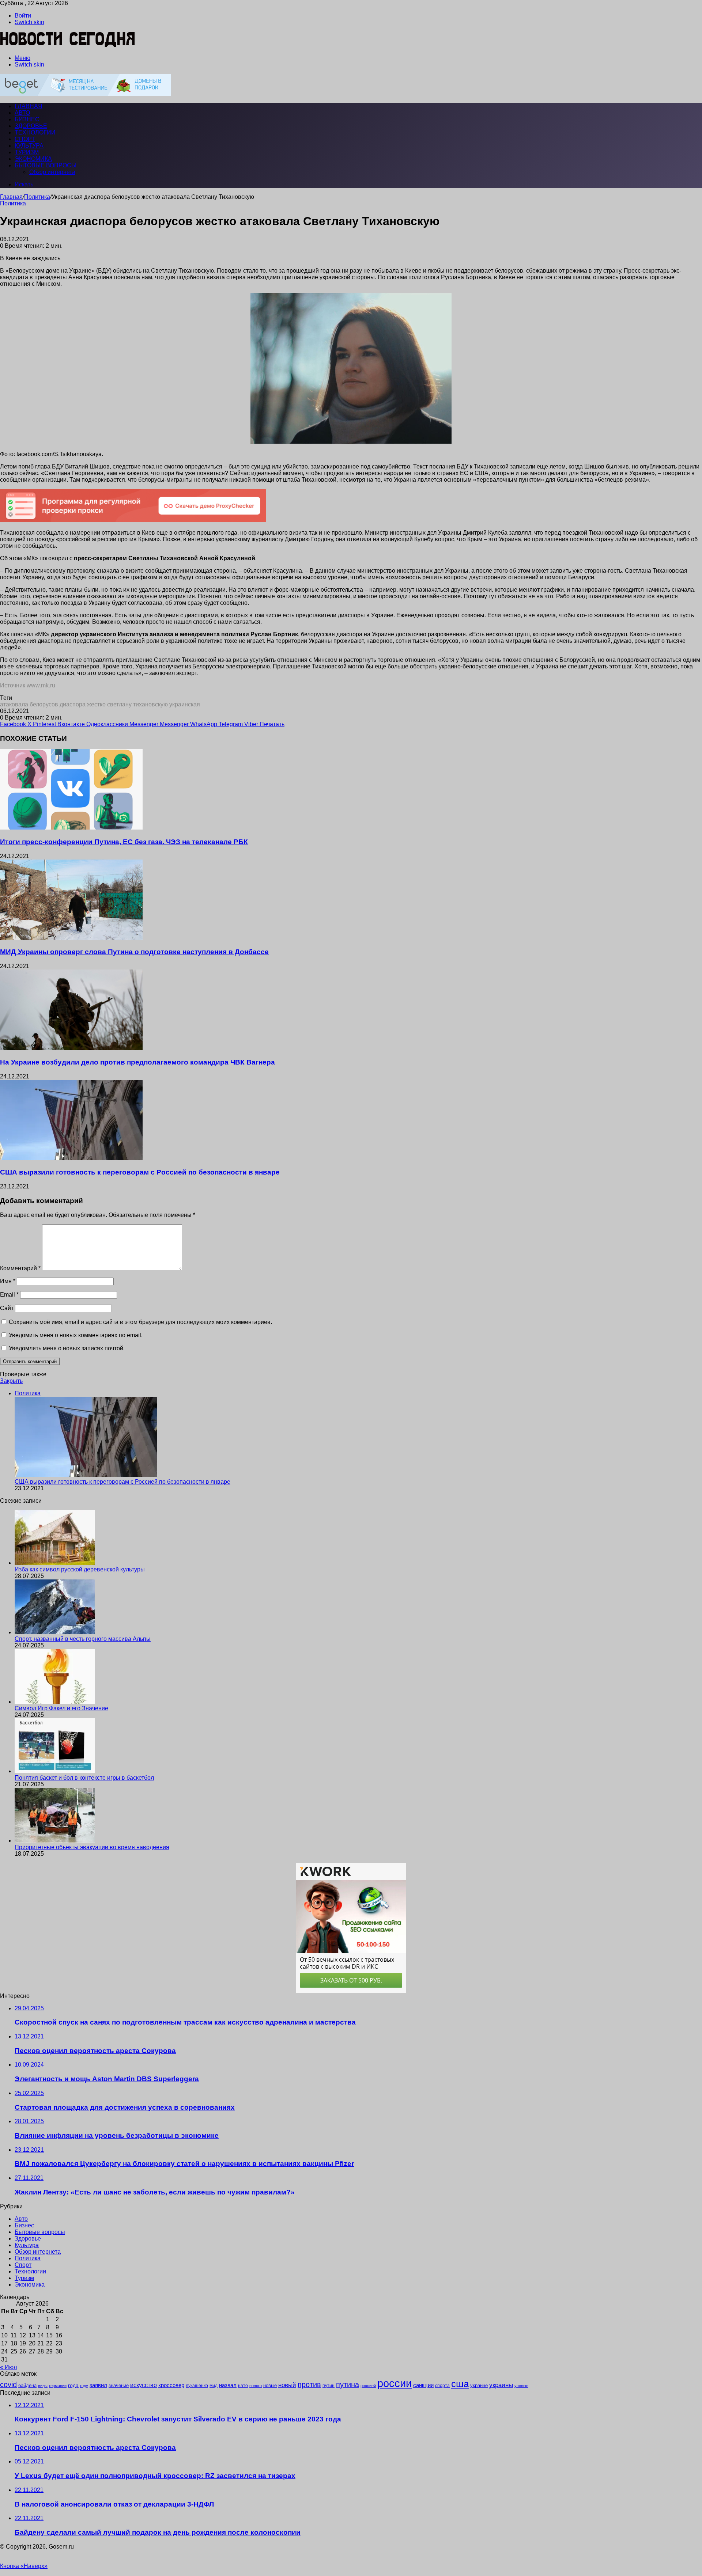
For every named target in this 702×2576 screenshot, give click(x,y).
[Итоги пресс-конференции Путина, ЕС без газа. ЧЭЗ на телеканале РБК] (71, 828)
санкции (423, 2385)
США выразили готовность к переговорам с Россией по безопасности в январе (140, 1172)
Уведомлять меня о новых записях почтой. (67, 1348)
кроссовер (171, 2385)
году (84, 2386)
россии (395, 2383)
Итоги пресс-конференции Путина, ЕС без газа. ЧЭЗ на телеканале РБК (124, 842)
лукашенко (197, 2386)
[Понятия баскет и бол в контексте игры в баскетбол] (55, 1771)
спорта (442, 2386)
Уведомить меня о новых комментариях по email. (76, 1335)
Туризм (27, 152)
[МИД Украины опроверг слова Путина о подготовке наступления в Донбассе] (71, 938)
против (309, 2385)
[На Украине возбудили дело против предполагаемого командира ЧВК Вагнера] (71, 1048)
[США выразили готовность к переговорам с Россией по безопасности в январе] (71, 1158)
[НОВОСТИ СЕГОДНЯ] (68, 45)
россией (368, 2386)
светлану (119, 704)
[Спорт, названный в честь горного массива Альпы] (55, 1632)
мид (214, 2385)
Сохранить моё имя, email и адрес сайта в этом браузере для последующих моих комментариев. (140, 1322)
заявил (98, 2385)
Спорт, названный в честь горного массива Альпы (83, 1639)
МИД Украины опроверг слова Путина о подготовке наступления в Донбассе (134, 952)
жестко (96, 704)
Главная (11, 197)
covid (8, 2385)
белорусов (44, 704)
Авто (22, 113)
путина (348, 2385)
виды (43, 2386)
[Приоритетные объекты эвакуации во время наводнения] (55, 1841)
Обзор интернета (52, 172)
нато (243, 2385)
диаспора (73, 704)
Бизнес (27, 119)
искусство (144, 2385)
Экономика (33, 159)
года (73, 2385)
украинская (185, 704)
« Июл (8, 2367)
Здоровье (31, 126)
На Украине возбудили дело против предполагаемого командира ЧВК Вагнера (137, 1062)
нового (256, 2386)
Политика (37, 197)
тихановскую (150, 704)
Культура (29, 146)
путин (329, 2385)
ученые (521, 2386)
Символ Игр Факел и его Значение (61, 1708)
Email (9, 1295)
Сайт (7, 1308)
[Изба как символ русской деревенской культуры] (55, 1563)
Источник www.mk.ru (28, 685)
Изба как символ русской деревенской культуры (80, 1569)
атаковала (14, 704)
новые (270, 2385)
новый (287, 2385)
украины (501, 2385)
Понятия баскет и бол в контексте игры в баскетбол (84, 1778)
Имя (8, 1281)
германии (58, 2386)
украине (479, 2385)
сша (460, 2384)
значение (119, 2385)
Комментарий (20, 1268)
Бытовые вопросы (46, 165)
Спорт (25, 139)
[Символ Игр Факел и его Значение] (55, 1702)
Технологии (35, 132)
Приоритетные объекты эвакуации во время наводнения (92, 1847)
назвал (228, 2385)
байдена (27, 2385)
